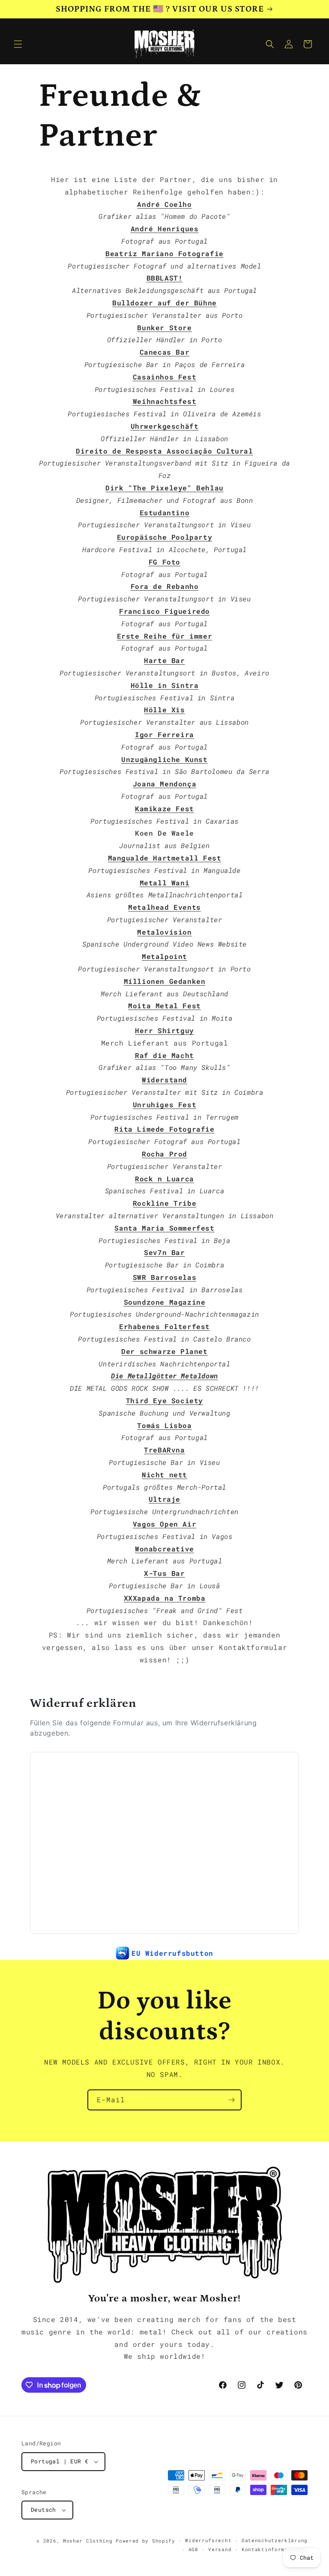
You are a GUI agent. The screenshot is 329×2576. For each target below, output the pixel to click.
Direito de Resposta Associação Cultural (164, 451)
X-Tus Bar (164, 1573)
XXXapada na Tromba (165, 1598)
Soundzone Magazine (165, 1302)
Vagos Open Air (164, 1524)
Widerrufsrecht (208, 2540)
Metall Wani (165, 883)
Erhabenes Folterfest (164, 1326)
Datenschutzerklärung (275, 2540)
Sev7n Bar (164, 1252)
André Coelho (164, 204)
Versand (220, 2549)
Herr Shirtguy (164, 1030)
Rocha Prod (164, 1154)
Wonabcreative (164, 1549)
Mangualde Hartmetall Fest (165, 858)
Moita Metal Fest (164, 1006)
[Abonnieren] (231, 2100)
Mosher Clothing (88, 2541)
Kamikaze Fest (164, 808)
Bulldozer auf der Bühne (164, 303)
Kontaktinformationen (275, 2549)
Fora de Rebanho (165, 586)
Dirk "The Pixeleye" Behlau (164, 488)
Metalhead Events (164, 907)
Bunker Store (164, 327)
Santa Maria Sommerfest (164, 1228)
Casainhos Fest (164, 377)
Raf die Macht (164, 1055)
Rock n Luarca (164, 1179)
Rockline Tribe (164, 1203)
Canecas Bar (165, 352)
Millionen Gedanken (165, 981)
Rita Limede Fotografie (164, 1129)
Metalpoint (164, 956)
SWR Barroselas (164, 1277)
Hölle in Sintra (165, 685)
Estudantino (165, 513)
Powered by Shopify (145, 2541)
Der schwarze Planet (164, 1351)
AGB (193, 2549)
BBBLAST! (165, 278)
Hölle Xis (164, 710)
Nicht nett (164, 1475)
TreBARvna (164, 1450)
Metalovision (164, 932)
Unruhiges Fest (164, 1104)
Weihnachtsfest (164, 401)
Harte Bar (164, 660)
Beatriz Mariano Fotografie (164, 253)
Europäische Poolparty (165, 537)
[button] (18, 44)
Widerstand (164, 1080)
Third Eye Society (164, 1400)
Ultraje (164, 1499)
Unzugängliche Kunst (164, 759)
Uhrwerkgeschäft (165, 426)
